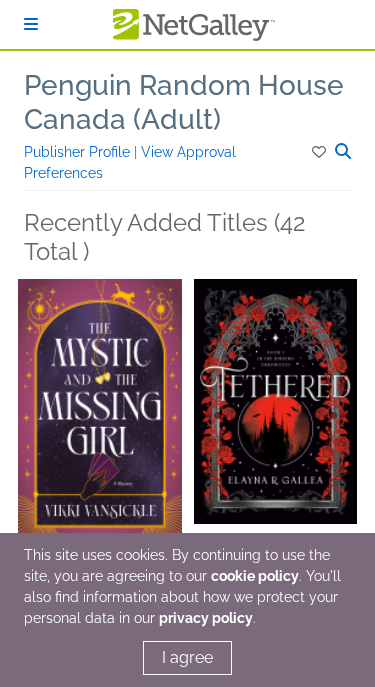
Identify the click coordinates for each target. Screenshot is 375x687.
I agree (187, 657)
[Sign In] (31, 24)
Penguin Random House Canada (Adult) (184, 102)
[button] (320, 152)
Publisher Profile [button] (79, 152)
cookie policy (255, 576)
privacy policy (206, 618)
